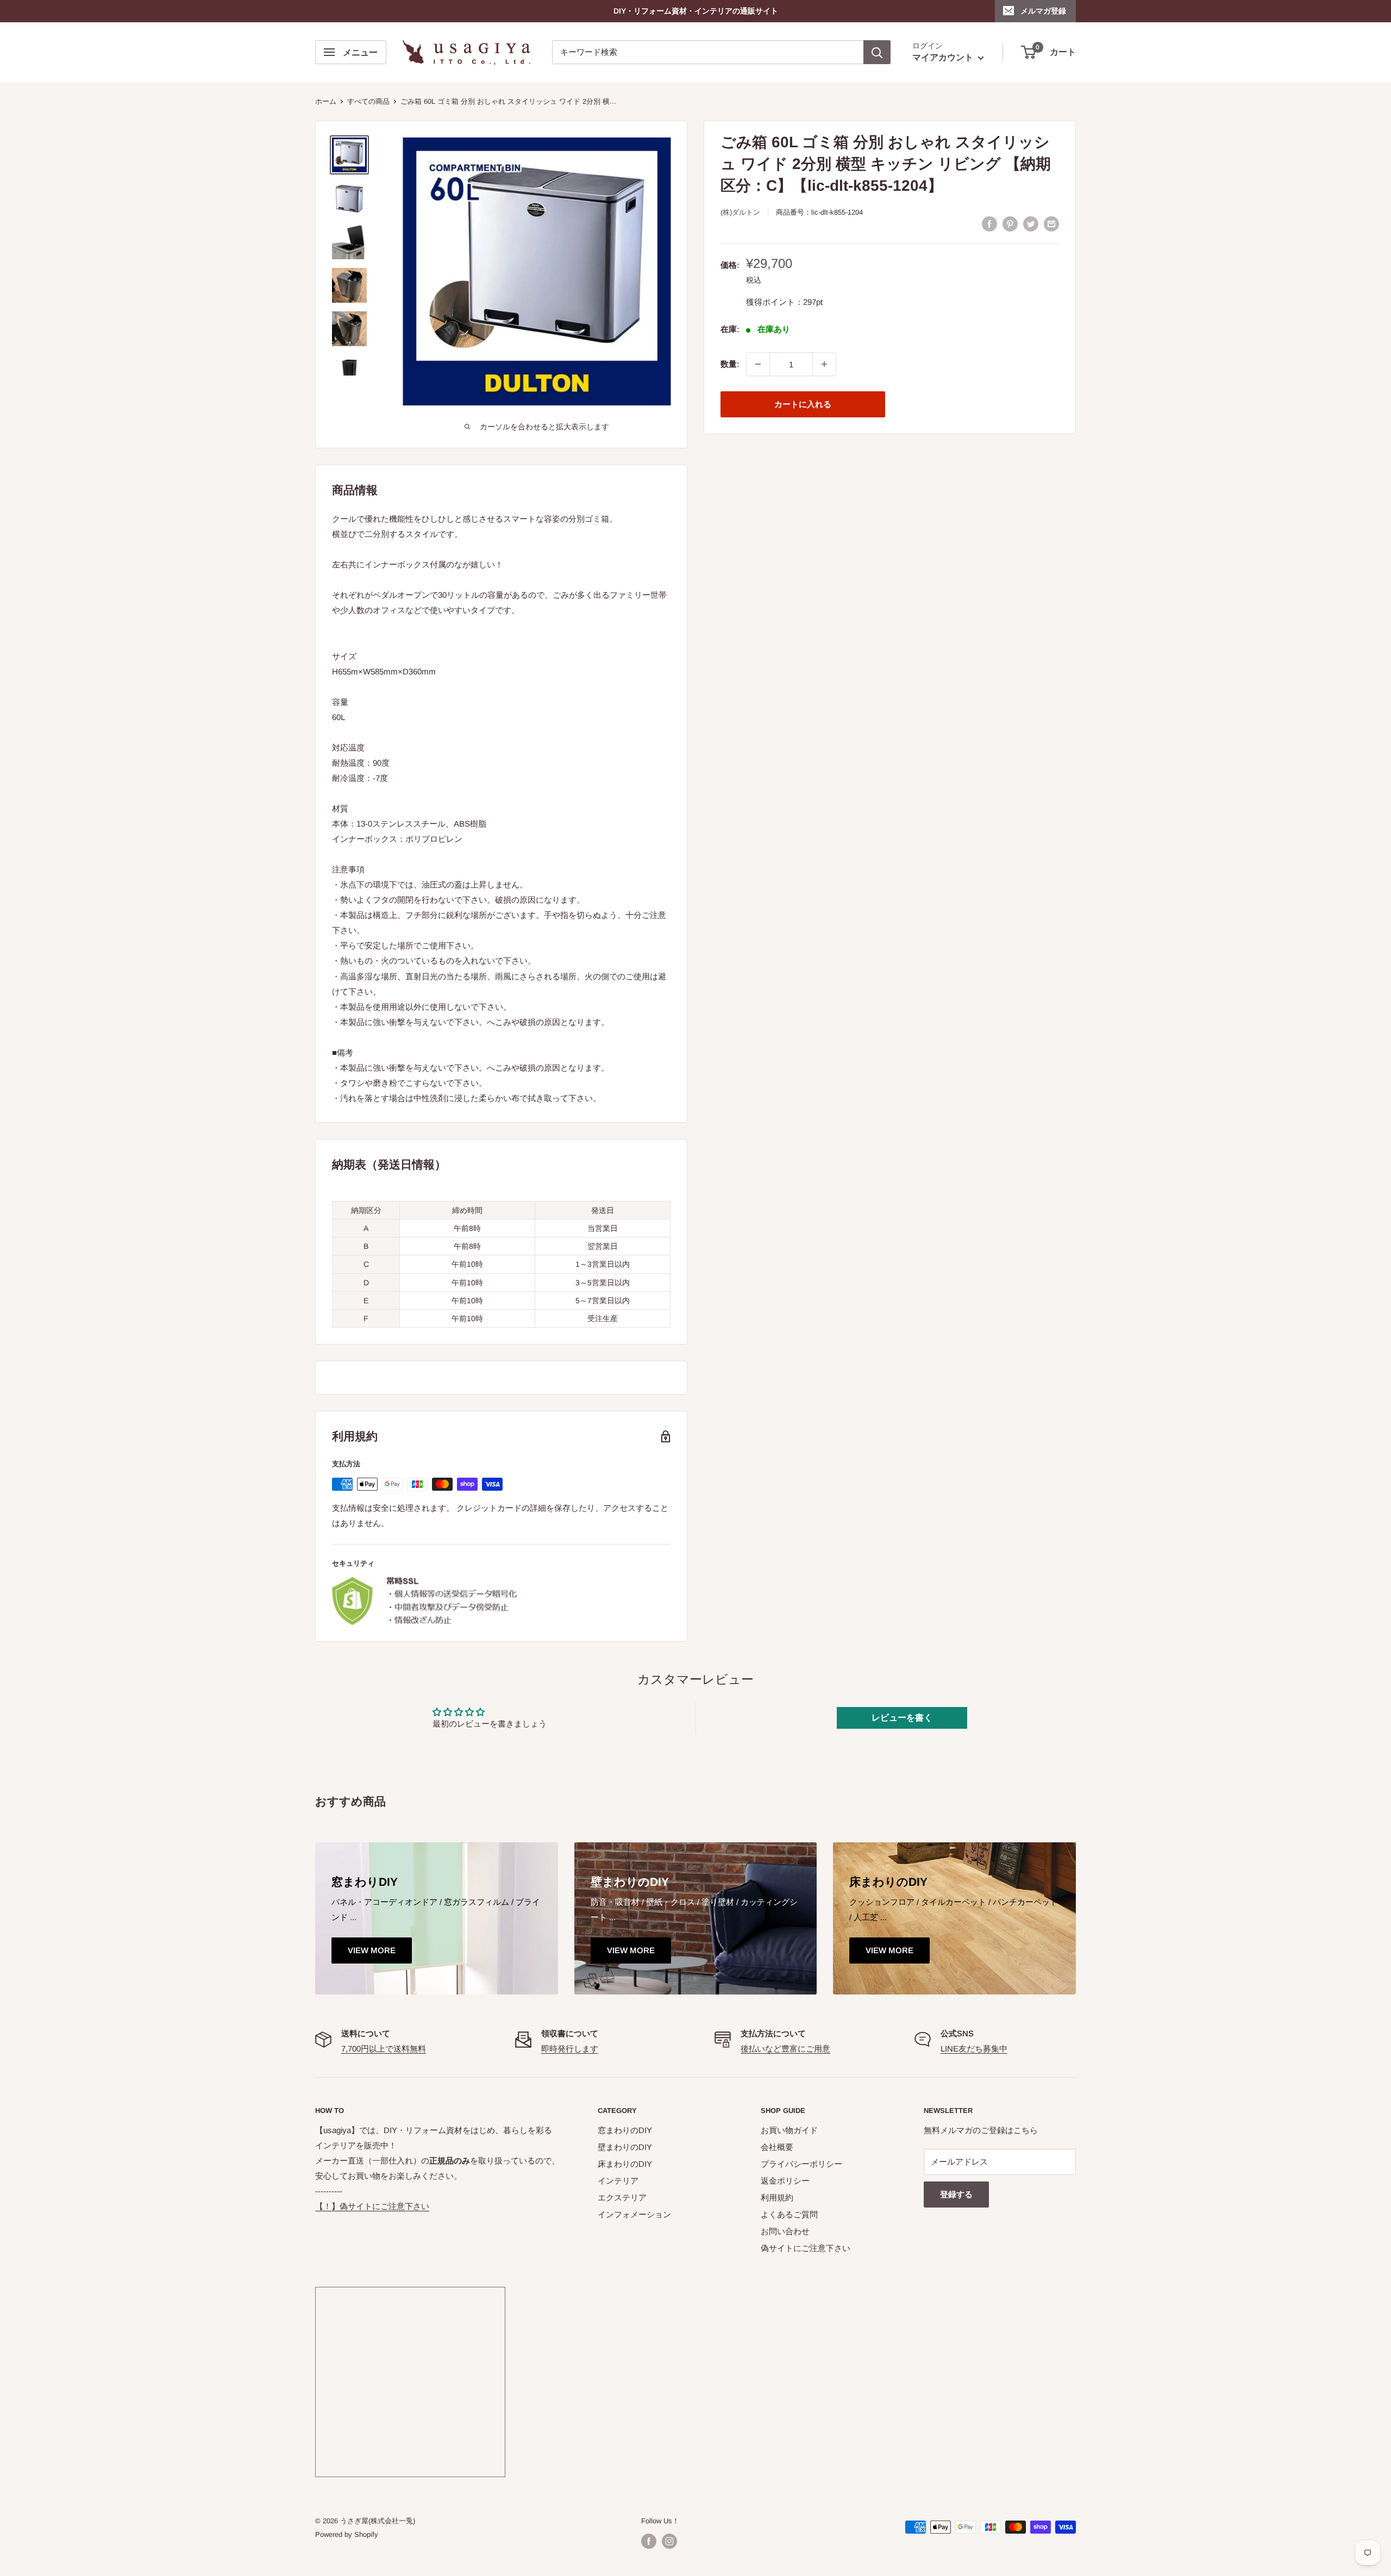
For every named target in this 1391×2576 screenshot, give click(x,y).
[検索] (877, 52)
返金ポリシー (785, 2181)
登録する (956, 2194)
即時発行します (570, 2049)
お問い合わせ (785, 2231)
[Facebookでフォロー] (649, 2541)
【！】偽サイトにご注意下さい (372, 2206)
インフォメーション (634, 2214)
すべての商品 (368, 101)
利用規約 (777, 2197)
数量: (730, 364)
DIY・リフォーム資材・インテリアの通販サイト (696, 11)
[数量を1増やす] (824, 364)
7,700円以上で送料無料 (384, 2049)
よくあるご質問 (789, 2214)
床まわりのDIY (625, 2164)
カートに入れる (803, 404)
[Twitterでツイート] (1031, 224)
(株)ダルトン (740, 212)
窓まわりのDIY (625, 2130)
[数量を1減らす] (758, 364)
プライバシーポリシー (801, 2164)
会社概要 (777, 2147)
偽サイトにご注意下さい (806, 2248)
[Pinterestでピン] (1010, 224)
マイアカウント (944, 58)
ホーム (326, 101)
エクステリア (622, 2197)
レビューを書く (902, 1718)
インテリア (618, 2181)
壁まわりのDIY (625, 2147)
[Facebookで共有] (989, 224)
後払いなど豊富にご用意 (785, 2049)
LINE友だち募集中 (974, 2049)
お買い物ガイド (789, 2130)
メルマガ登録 (1043, 11)
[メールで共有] (1051, 224)
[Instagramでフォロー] (669, 2541)
